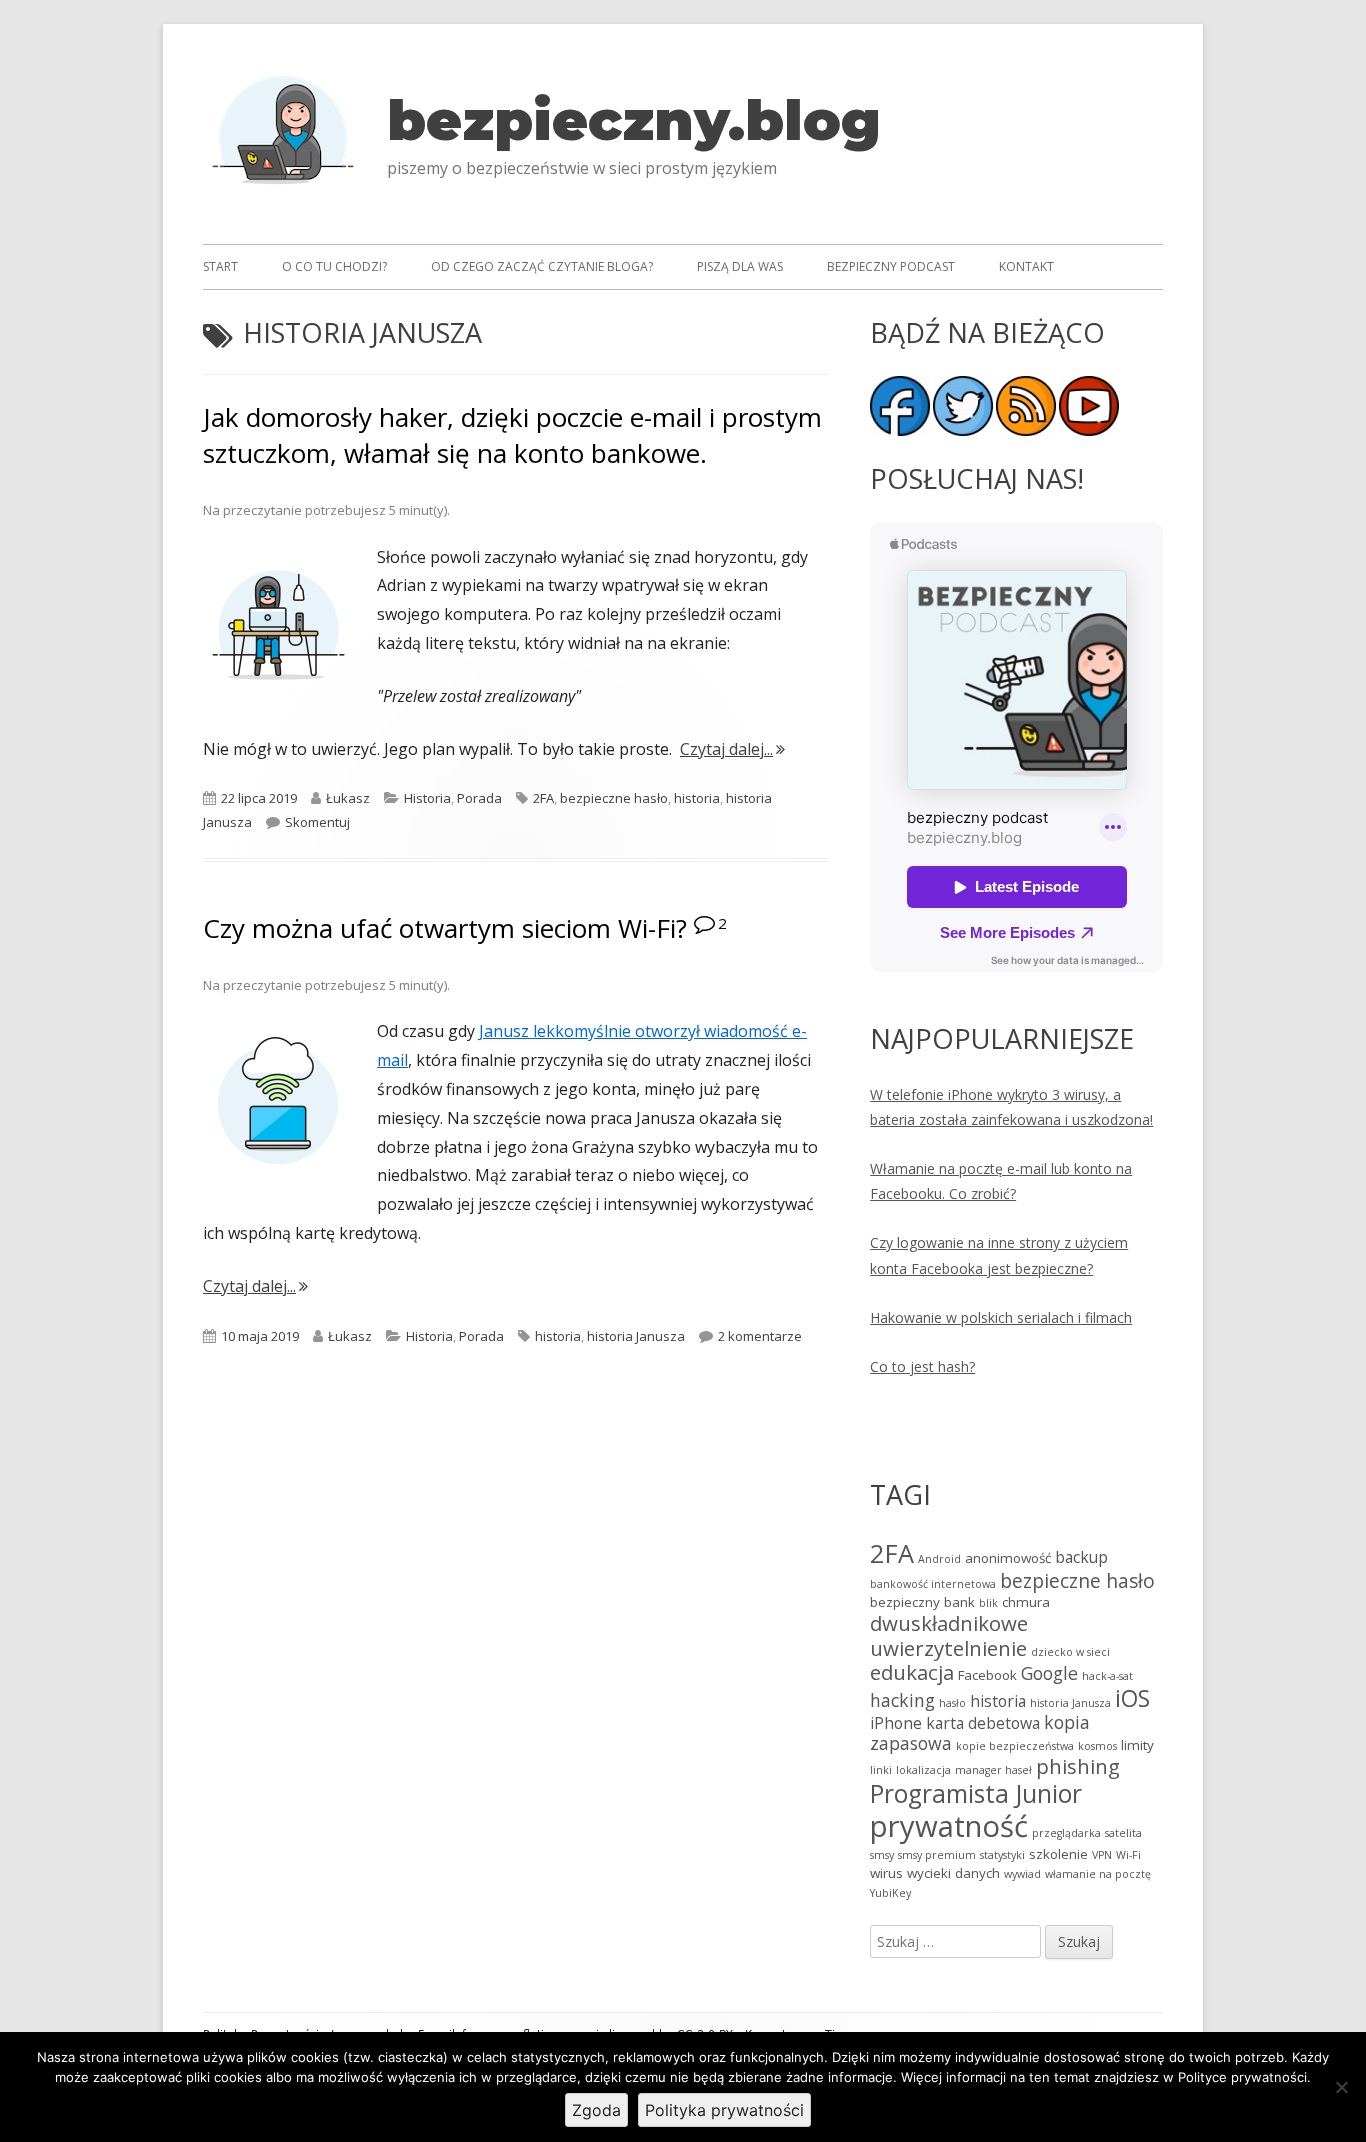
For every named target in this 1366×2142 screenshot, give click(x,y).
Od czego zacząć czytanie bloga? (542, 266)
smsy (882, 1855)
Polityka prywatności (724, 2110)
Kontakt (1026, 266)
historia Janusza (636, 1336)
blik (988, 1603)
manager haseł (993, 1770)
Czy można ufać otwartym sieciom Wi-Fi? (445, 928)
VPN (1102, 1855)
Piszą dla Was (740, 266)
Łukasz (348, 798)
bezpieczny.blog (634, 120)
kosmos (1097, 1746)
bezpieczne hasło (614, 798)
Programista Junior (976, 1793)
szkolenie (1058, 1854)
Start (220, 266)
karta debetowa (983, 1723)
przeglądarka (1066, 1833)
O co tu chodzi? (334, 266)
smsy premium (937, 1855)
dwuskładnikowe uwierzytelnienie (949, 1635)
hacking (902, 1700)
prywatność (949, 1826)
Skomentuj (317, 822)
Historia (427, 798)
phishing (1078, 1766)
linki (881, 1770)
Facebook (987, 1675)
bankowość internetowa (933, 1584)
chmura (1026, 1602)
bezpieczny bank (922, 1602)
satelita (1123, 1833)
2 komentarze (760, 1336)
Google (1049, 1673)
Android (939, 1559)
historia (697, 798)
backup (1081, 1557)
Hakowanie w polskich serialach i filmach (1001, 1317)
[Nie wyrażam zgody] (1341, 2087)
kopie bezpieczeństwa (1015, 1746)
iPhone (896, 1723)
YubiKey (890, 1893)
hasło (952, 1703)
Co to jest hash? (922, 1366)
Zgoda (596, 2110)
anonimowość (1008, 1558)
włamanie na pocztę (1098, 1874)
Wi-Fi (1128, 1855)
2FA (543, 798)
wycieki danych (953, 1873)
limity (1137, 1745)
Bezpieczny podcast (891, 266)
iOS (1132, 1698)
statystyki (1002, 1855)
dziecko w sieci (1070, 1652)
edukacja (912, 1672)
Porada (479, 798)
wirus (886, 1873)
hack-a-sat (1107, 1676)
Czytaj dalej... (732, 749)
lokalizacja (923, 1770)
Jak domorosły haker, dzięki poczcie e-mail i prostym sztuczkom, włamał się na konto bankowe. (512, 435)
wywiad (1022, 1874)
